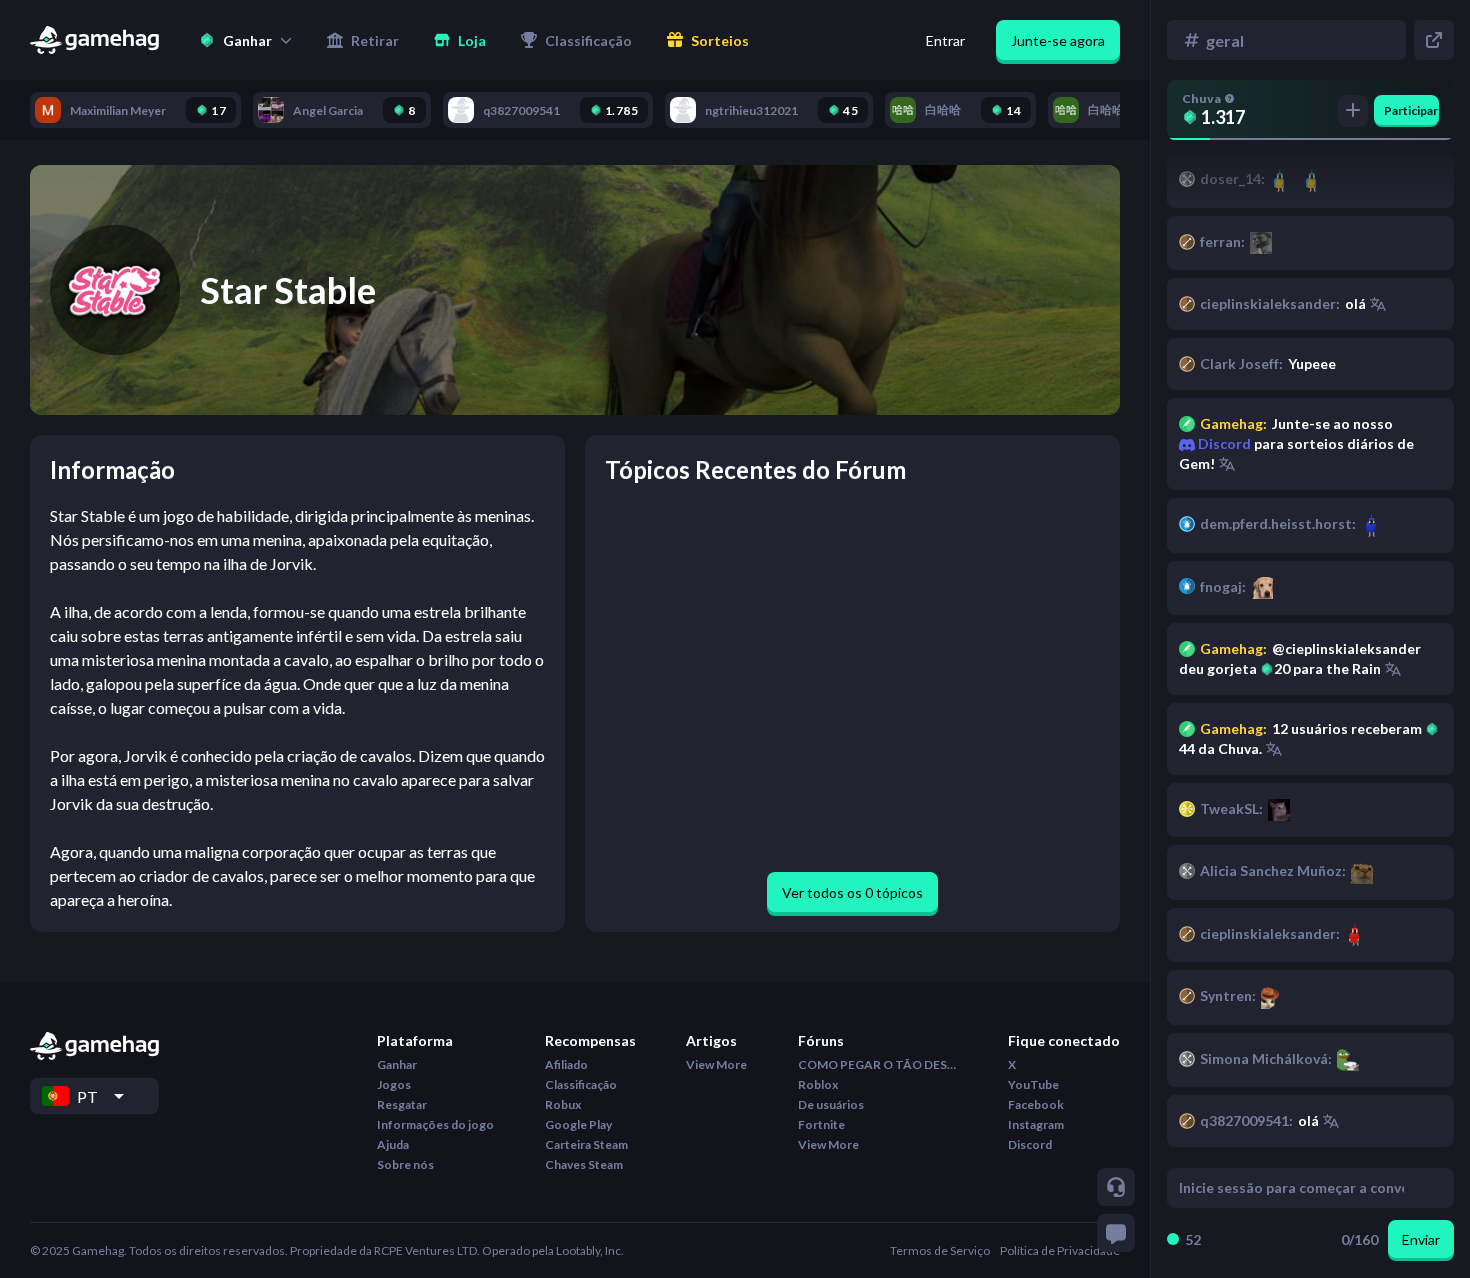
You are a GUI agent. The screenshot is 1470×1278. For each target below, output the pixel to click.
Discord (1223, 443)
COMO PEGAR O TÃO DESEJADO (878, 1064)
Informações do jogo (435, 1124)
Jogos (394, 1084)
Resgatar (402, 1104)
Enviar (1421, 1239)
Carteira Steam (586, 1144)
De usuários (831, 1104)
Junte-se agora (1058, 40)
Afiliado (566, 1064)
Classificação (581, 1084)
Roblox (818, 1084)
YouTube (1033, 1084)
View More (716, 1064)
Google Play (578, 1124)
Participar (1411, 110)
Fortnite (821, 1124)
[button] (245, 40)
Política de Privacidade (1060, 1250)
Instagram (1036, 1124)
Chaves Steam (584, 1164)
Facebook (1036, 1104)
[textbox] (1291, 1188)
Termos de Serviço (940, 1250)
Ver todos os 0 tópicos (852, 892)
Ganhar (397, 1064)
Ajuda (393, 1144)
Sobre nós (405, 1164)
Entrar (945, 40)
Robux (563, 1104)
